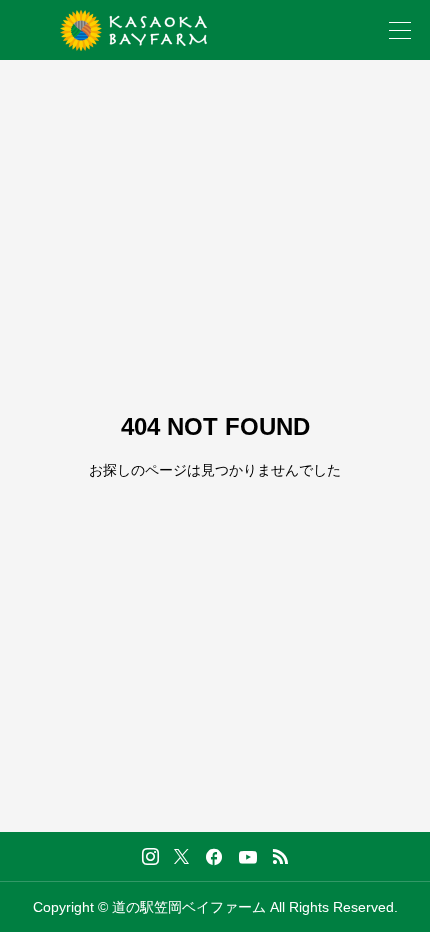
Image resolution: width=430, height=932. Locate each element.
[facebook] (214, 857)
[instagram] (150, 857)
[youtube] (248, 857)
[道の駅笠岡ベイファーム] (133, 30)
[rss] (280, 856)
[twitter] (181, 856)
